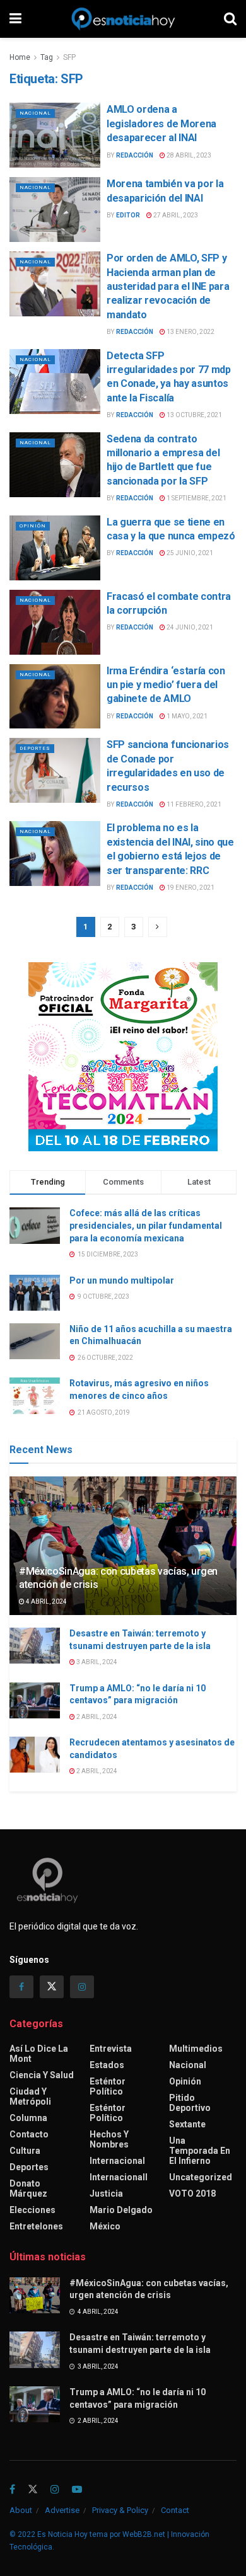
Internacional (117, 2161)
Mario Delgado (121, 2210)
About (21, 2510)
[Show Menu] (15, 19)
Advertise (62, 2510)
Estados (107, 2065)
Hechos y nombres (109, 2139)
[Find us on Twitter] (52, 1987)
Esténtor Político (108, 2086)
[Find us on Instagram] (82, 1987)
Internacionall (119, 2177)
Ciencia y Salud (42, 2075)
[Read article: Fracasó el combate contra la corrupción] (55, 622)
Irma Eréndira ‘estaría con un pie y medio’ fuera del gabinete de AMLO (166, 685)
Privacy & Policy (120, 2510)
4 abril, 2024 (46, 1601)
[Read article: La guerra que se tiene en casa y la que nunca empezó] (55, 548)
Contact (175, 2510)
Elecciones (32, 2210)
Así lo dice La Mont (39, 2054)
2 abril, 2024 (96, 1717)
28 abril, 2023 (188, 155)
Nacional (35, 113)
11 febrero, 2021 (193, 804)
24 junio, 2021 (189, 627)
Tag (47, 57)
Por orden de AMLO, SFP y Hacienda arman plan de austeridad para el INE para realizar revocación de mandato (168, 286)
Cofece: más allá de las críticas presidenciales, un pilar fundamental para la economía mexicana (146, 1225)
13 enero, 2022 (190, 332)
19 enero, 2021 (190, 888)
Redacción (135, 155)
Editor (128, 215)
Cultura (25, 2151)
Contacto (29, 2134)
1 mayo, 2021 (186, 716)
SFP (69, 57)
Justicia (106, 2194)
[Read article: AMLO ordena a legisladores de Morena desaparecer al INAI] (55, 135)
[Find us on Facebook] (21, 1987)
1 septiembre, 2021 (196, 498)
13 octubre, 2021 (194, 415)
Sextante (187, 2124)
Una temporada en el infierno (200, 2151)
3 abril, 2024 (96, 1662)
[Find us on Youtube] (77, 2490)
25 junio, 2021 (189, 553)
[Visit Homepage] (123, 19)
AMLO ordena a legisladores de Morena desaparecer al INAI (161, 124)
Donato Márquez (28, 2188)
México (105, 2226)
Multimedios (196, 2049)
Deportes (35, 748)
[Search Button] (230, 19)
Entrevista (111, 2049)
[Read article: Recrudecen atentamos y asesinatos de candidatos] (35, 1755)
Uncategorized (201, 2177)
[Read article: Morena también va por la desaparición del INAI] (55, 210)
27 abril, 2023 (175, 215)
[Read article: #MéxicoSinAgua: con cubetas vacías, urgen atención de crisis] (35, 2295)
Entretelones (36, 2226)
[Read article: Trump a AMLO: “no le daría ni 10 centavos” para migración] (35, 1700)
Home (20, 57)
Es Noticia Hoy (62, 2534)
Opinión (33, 526)
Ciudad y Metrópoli (30, 2096)
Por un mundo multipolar (122, 1280)
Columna (28, 2118)
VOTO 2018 (192, 2194)
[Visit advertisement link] (123, 1057)
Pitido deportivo (190, 2103)
